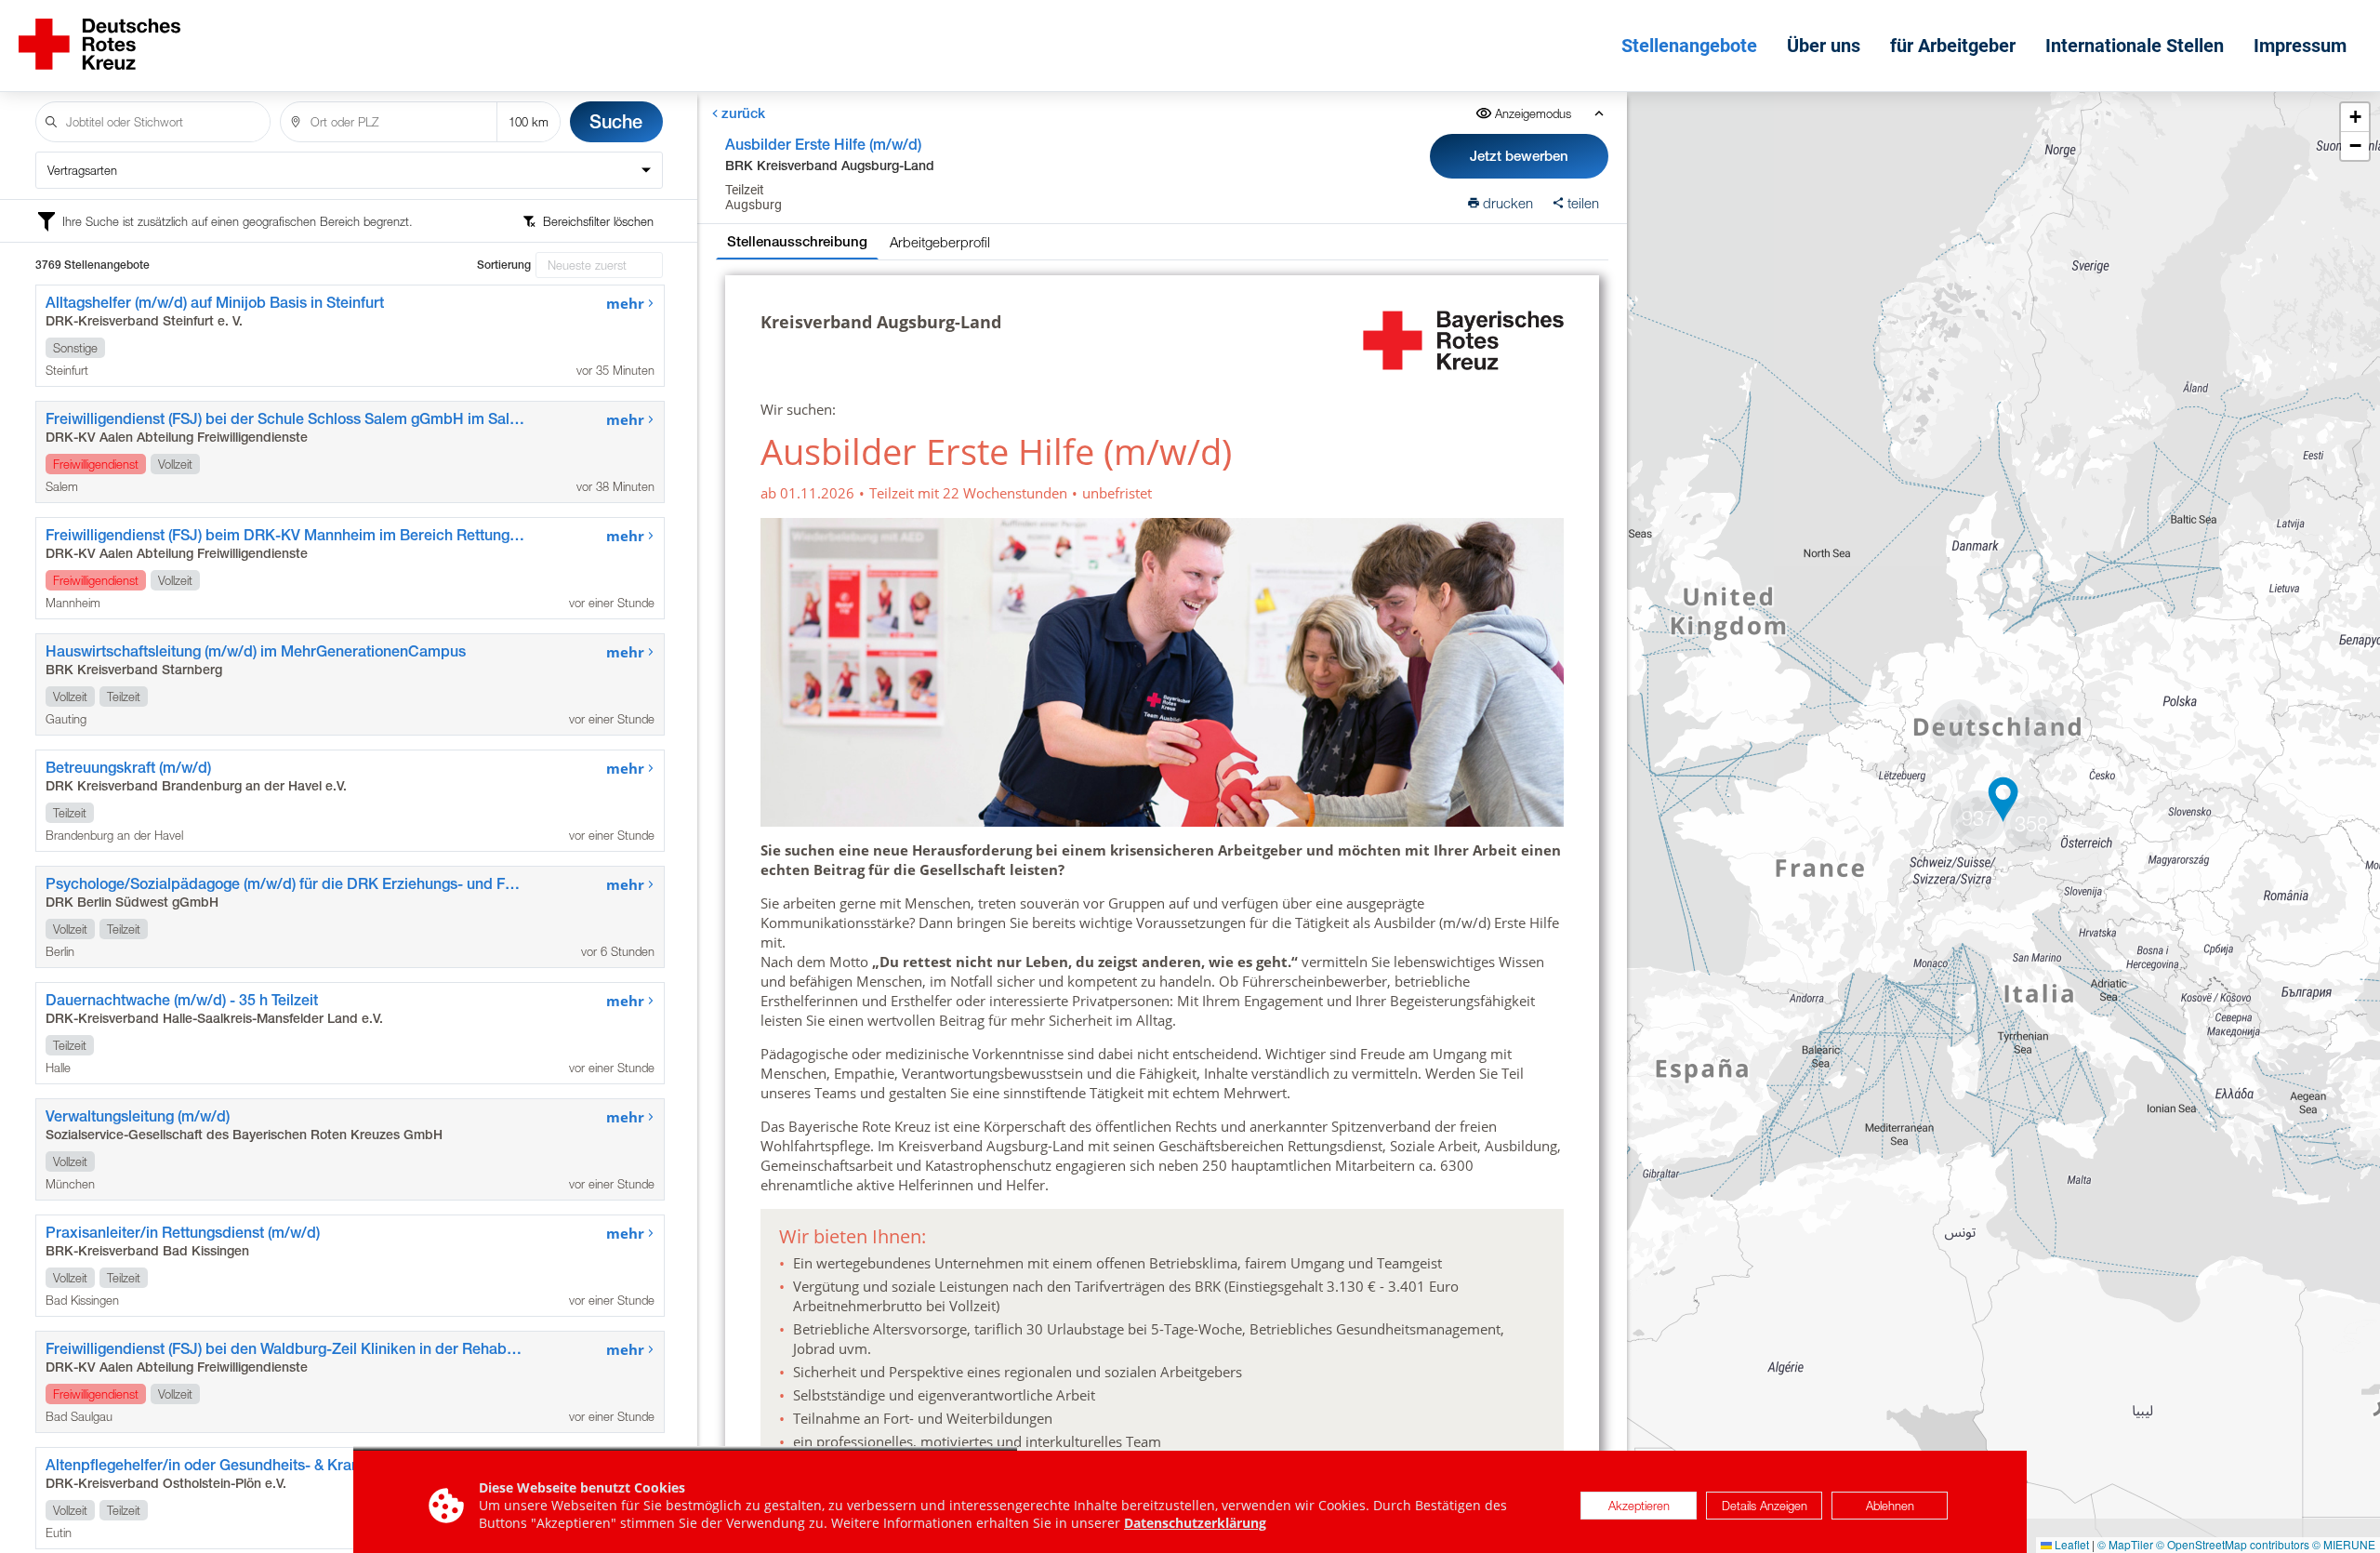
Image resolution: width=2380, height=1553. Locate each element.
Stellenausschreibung (797, 241)
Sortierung (504, 265)
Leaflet (2070, 1544)
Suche (616, 121)
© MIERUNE (2344, 1544)
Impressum (2300, 46)
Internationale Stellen (2135, 46)
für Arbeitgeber (1953, 46)
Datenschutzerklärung (1195, 1523)
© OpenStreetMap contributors (2233, 1544)
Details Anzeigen (1765, 1506)
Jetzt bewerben (1519, 156)
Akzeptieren (1639, 1506)
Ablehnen (1890, 1506)
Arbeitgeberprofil (940, 242)
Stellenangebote (1689, 46)
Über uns (1824, 46)
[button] (1959, 727)
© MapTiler (2125, 1544)
